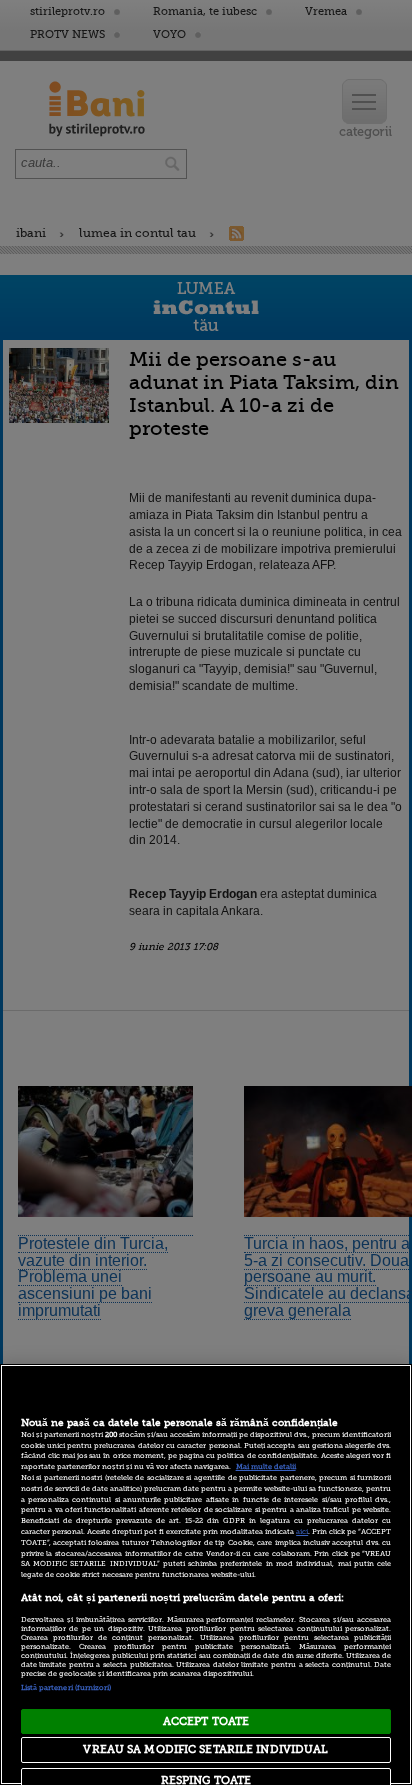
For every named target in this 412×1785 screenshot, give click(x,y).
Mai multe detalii (266, 1467)
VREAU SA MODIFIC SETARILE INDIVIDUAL (205, 1749)
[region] (206, 1574)
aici (302, 1532)
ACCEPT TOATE (206, 1721)
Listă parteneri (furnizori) (66, 1688)
